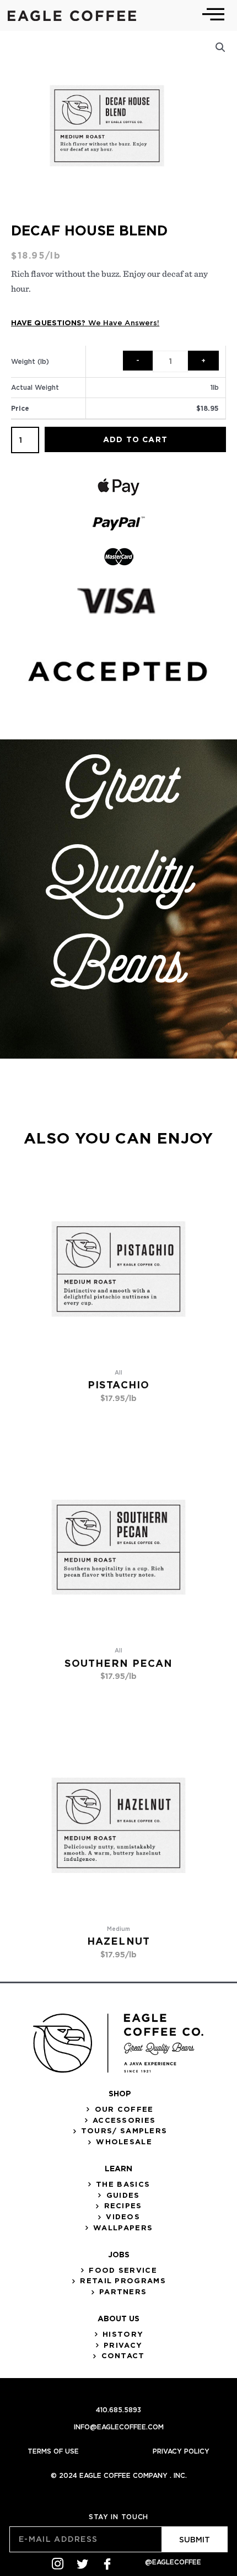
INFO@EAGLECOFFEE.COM (119, 2427)
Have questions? (85, 323)
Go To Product (118, 1417)
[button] (220, 47)
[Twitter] (82, 2564)
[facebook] (107, 2564)
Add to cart (135, 439)
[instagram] (58, 2564)
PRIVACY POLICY (181, 2451)
